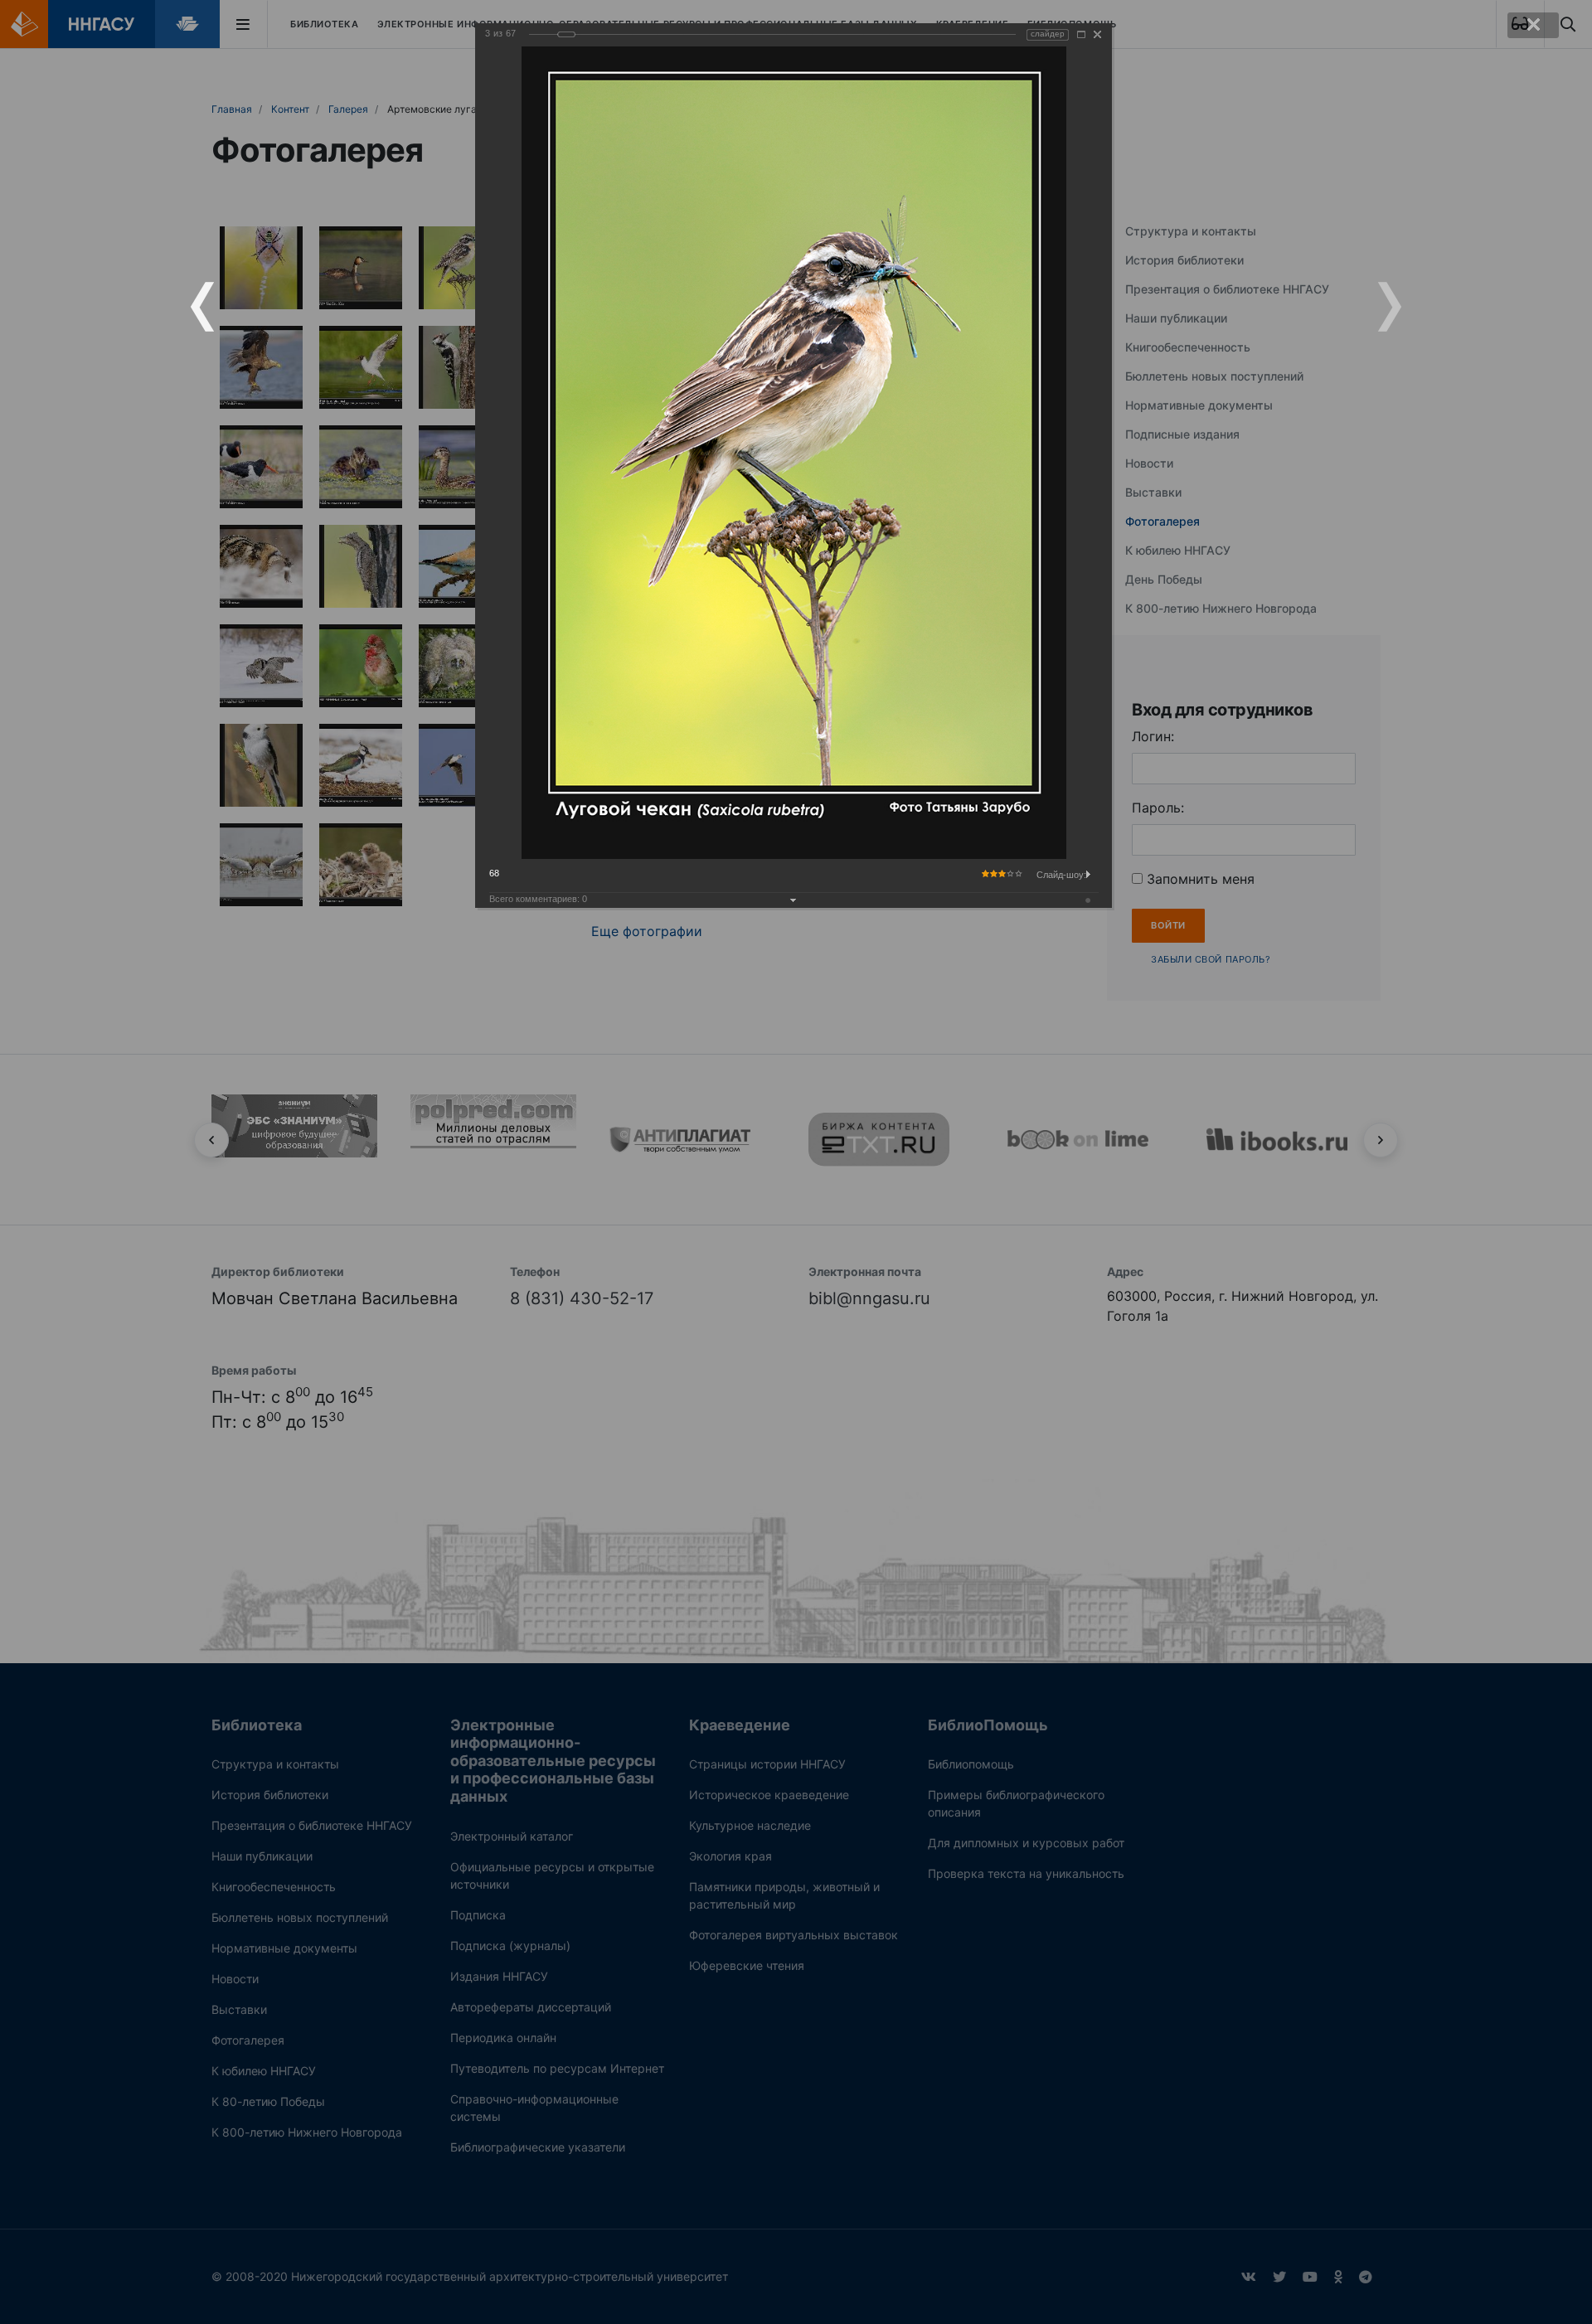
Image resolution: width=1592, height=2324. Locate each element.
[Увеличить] (1081, 34)
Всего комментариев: (538, 899)
